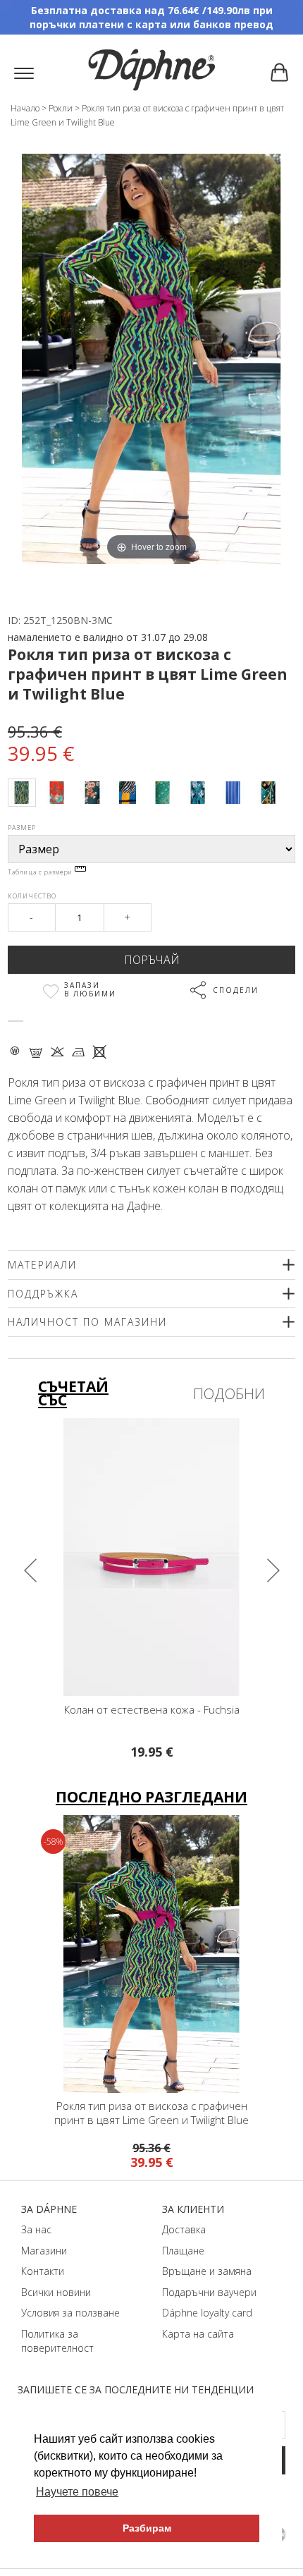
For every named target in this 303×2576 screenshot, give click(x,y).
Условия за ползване (70, 2313)
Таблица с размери (41, 872)
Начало (25, 108)
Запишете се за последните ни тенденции (136, 2389)
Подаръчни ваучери (209, 2292)
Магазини (44, 2251)
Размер (22, 828)
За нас (36, 2229)
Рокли (61, 108)
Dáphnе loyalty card (207, 2313)
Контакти (43, 2271)
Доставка (184, 2229)
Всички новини (56, 2292)
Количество (32, 896)
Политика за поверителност (57, 2341)
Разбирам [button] (147, 2528)
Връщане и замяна (207, 2271)
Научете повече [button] (77, 2492)
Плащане (183, 2251)
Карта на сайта (198, 2334)
